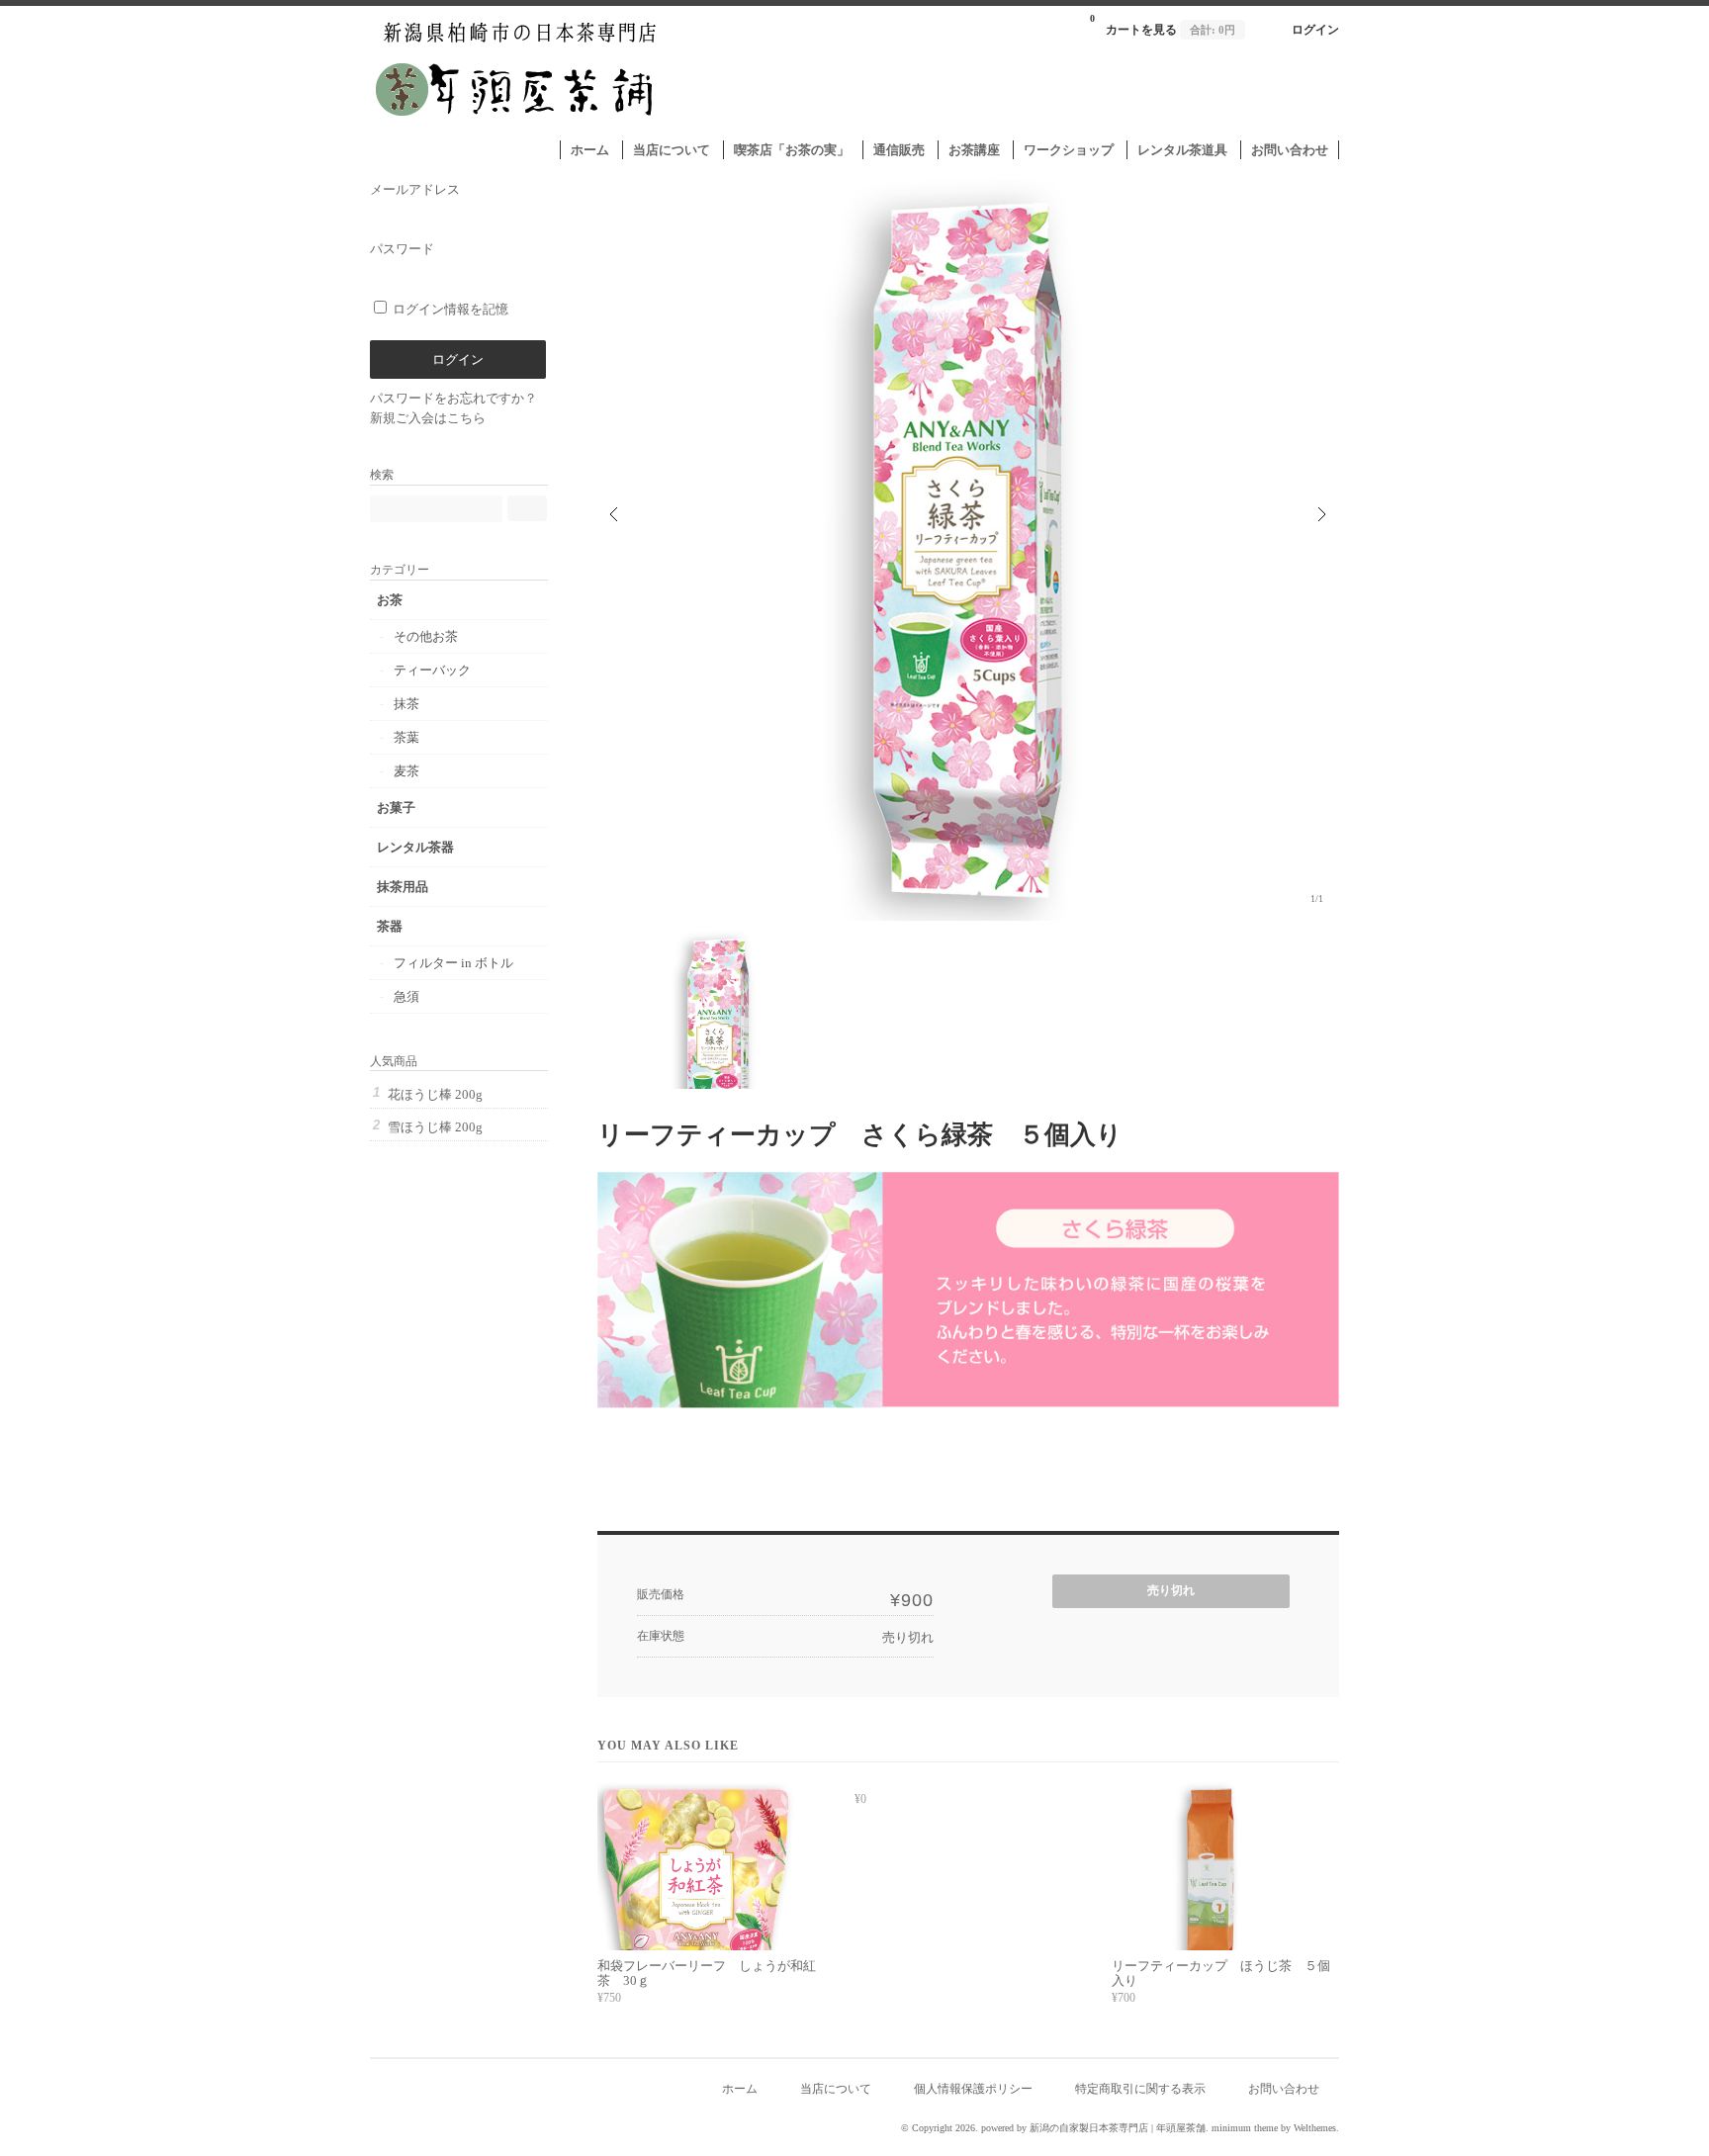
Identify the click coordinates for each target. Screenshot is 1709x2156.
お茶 (390, 600)
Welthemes (1315, 2128)
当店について (672, 150)
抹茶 (406, 704)
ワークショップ (1069, 150)
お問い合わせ (1290, 150)
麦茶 (406, 771)
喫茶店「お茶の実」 (792, 150)
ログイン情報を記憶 (449, 309)
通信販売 (899, 150)
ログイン (1315, 30)
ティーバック (432, 670)
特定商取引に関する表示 (1140, 2089)
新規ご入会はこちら (428, 418)
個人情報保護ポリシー (973, 2089)
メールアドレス (415, 189)
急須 (406, 996)
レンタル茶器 (415, 847)
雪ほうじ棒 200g (435, 1127)
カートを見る (1163, 25)
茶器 (390, 926)
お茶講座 (974, 150)
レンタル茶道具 (1182, 150)
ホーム (590, 150)
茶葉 (406, 737)
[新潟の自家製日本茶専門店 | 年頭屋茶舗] (517, 130)
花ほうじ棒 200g (435, 1094)
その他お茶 (426, 636)
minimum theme (1245, 2128)
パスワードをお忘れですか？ (453, 398)
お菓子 (396, 808)
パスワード (402, 249)
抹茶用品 (403, 887)
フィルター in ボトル (453, 963)
